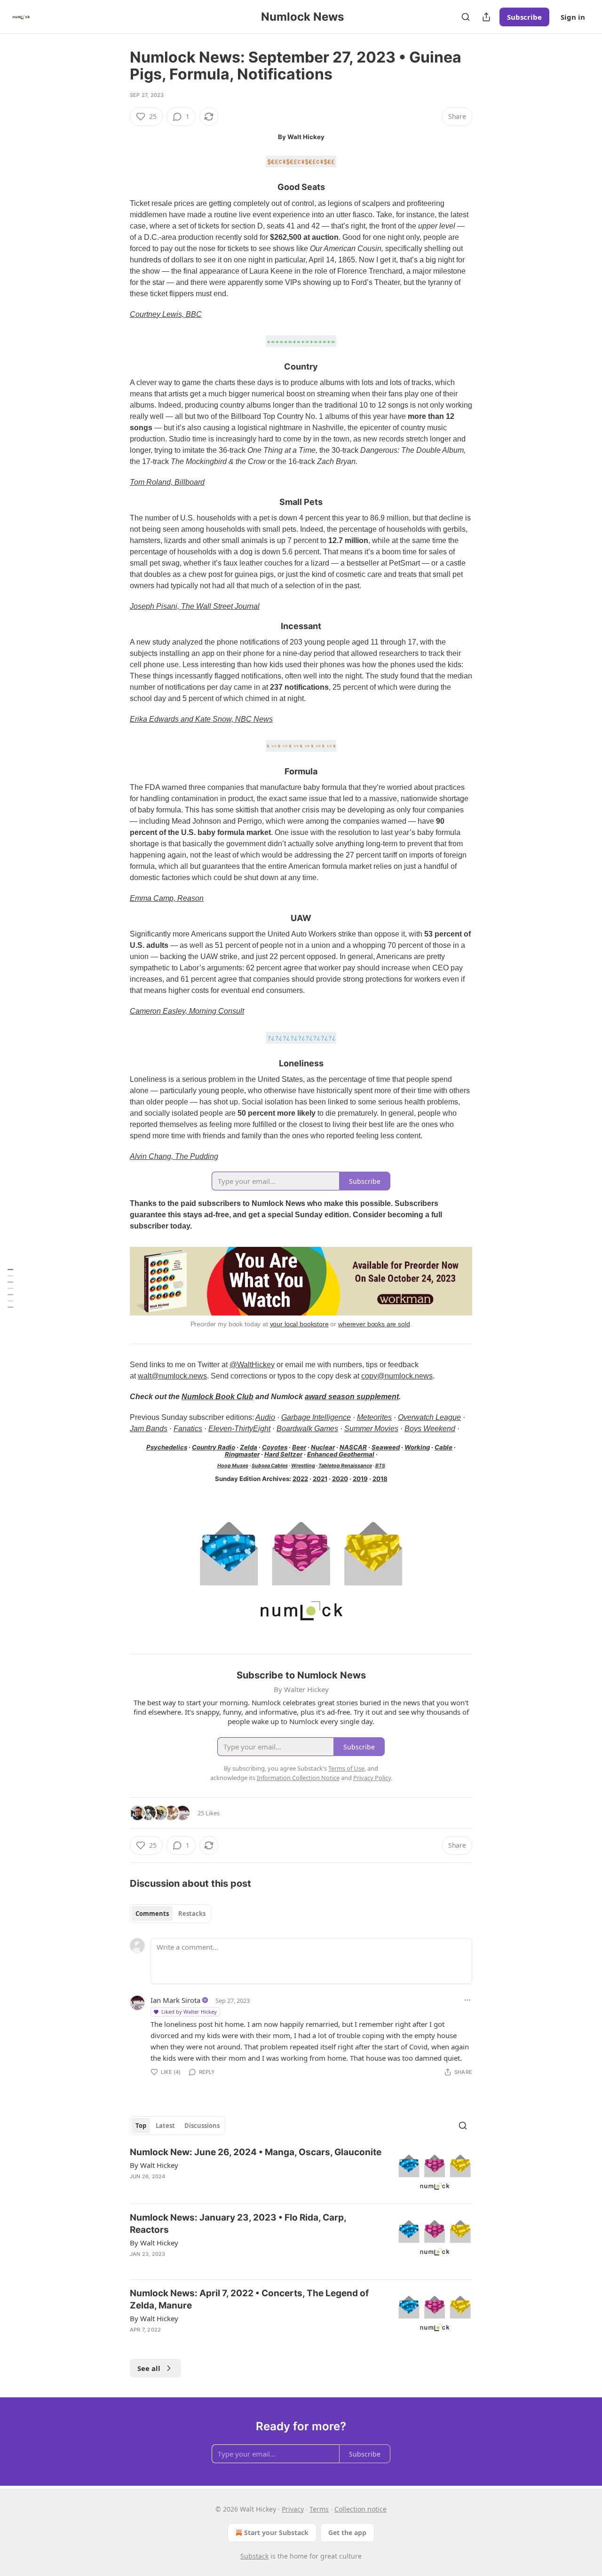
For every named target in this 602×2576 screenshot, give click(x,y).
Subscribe (524, 17)
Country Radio (214, 1447)
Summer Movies (371, 1429)
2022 (300, 1479)
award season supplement (352, 1397)
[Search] (466, 17)
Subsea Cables (270, 1466)
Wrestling (303, 1466)
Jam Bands (149, 1429)
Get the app (347, 2533)
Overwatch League (429, 1417)
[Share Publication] (486, 17)
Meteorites (374, 1417)
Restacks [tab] (192, 1914)
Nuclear (323, 1447)
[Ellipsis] (467, 2000)
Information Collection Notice (298, 1778)
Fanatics (188, 1429)
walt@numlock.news (172, 1376)
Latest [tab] (165, 2126)
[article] (301, 2171)
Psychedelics (167, 1447)
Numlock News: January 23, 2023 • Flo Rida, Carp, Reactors (238, 2224)
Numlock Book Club (218, 1397)
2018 (380, 1479)
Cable (444, 1447)
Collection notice (360, 2509)
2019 (360, 1479)
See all (149, 2368)
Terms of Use (346, 1768)
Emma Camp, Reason (167, 898)
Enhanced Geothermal (341, 1454)
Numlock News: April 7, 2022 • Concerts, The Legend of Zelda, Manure (249, 2299)
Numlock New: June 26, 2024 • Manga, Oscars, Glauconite (256, 2152)
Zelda (249, 1447)
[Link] (117, 188)
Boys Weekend (430, 1429)
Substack (254, 2556)
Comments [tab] (152, 1914)
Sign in (573, 17)
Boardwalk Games (307, 1429)
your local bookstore (299, 1324)
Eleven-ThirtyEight (239, 1429)
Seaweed (386, 1447)
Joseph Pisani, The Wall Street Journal (195, 606)
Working (417, 1447)
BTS (380, 1466)
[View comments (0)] (222, 2342)
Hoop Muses (233, 1466)
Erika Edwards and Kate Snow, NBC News (201, 719)
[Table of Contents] (10, 1288)
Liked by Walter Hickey (189, 2012)
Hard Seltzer (283, 1454)
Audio (265, 1417)
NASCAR (353, 1447)
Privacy (293, 2509)
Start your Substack (276, 2533)
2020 (340, 1479)
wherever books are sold (374, 1324)
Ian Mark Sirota (175, 2000)
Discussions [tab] (202, 2126)
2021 (320, 1479)
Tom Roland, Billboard (167, 482)
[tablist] (170, 1914)
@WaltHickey (252, 1365)
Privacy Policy (372, 1778)
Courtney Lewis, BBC (166, 314)
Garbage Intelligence (316, 1417)
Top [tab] (141, 2126)
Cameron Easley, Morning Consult (187, 1011)
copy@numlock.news (397, 1376)
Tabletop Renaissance (345, 1466)
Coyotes (275, 1447)
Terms (319, 2509)
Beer (299, 1447)
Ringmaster (242, 1454)
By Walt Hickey (154, 2165)
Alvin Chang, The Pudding (174, 1156)
